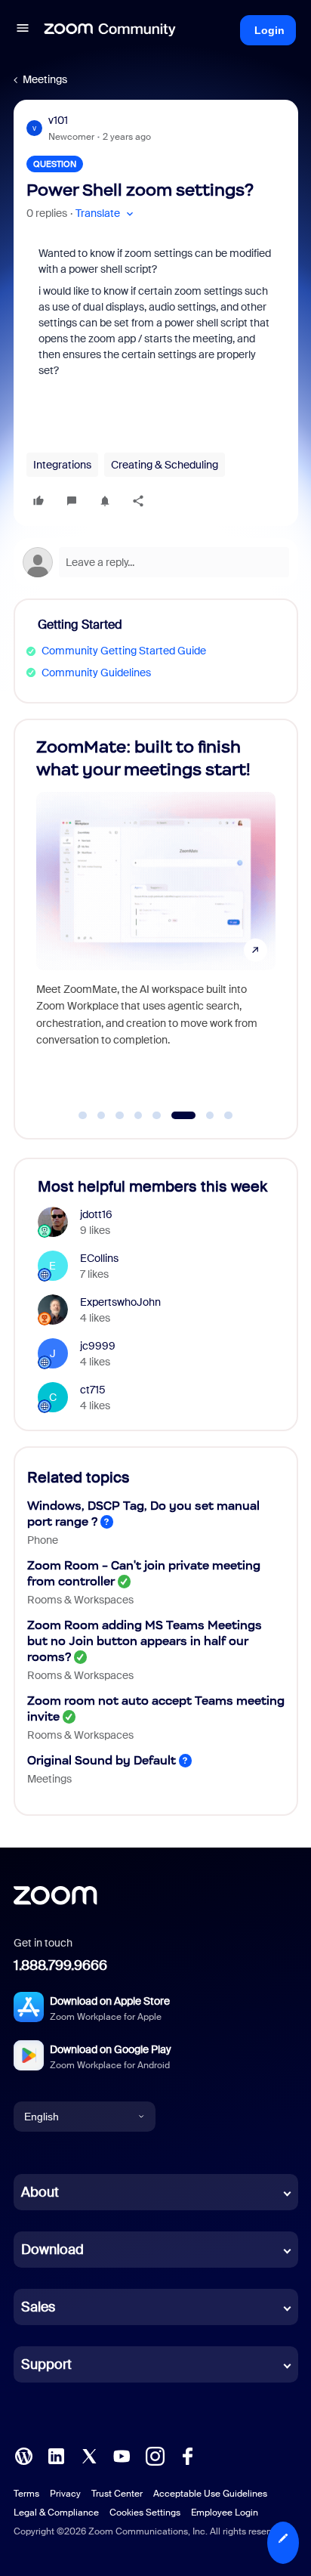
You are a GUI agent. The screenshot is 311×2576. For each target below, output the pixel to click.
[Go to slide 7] (210, 1115)
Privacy (65, 2494)
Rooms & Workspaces (80, 1600)
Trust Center (117, 2494)
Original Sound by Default (102, 1760)
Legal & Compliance (56, 2513)
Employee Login (225, 2513)
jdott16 (96, 1214)
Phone (43, 1540)
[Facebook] (187, 2455)
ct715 (93, 1390)
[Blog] (23, 2455)
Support (46, 2364)
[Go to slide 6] (183, 1115)
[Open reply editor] (156, 562)
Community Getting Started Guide (124, 651)
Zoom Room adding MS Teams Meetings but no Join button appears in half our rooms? (145, 1641)
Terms (26, 2494)
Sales (38, 2307)
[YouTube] (122, 2455)
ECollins (99, 1258)
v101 (58, 120)
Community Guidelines (96, 673)
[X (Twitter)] (89, 2455)
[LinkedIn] (56, 2455)
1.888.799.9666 (60, 1965)
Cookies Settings (145, 2513)
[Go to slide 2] (101, 1115)
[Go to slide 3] (120, 1115)
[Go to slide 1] (83, 1115)
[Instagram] (155, 2455)
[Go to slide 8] (229, 1115)
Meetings (45, 79)
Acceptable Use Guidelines (210, 2494)
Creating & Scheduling (165, 465)
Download (52, 2250)
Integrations (62, 465)
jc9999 (98, 1346)
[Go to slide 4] (138, 1115)
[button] (23, 30)
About (40, 2192)
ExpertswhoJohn (120, 1302)
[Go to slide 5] (157, 1115)
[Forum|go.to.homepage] (110, 30)
